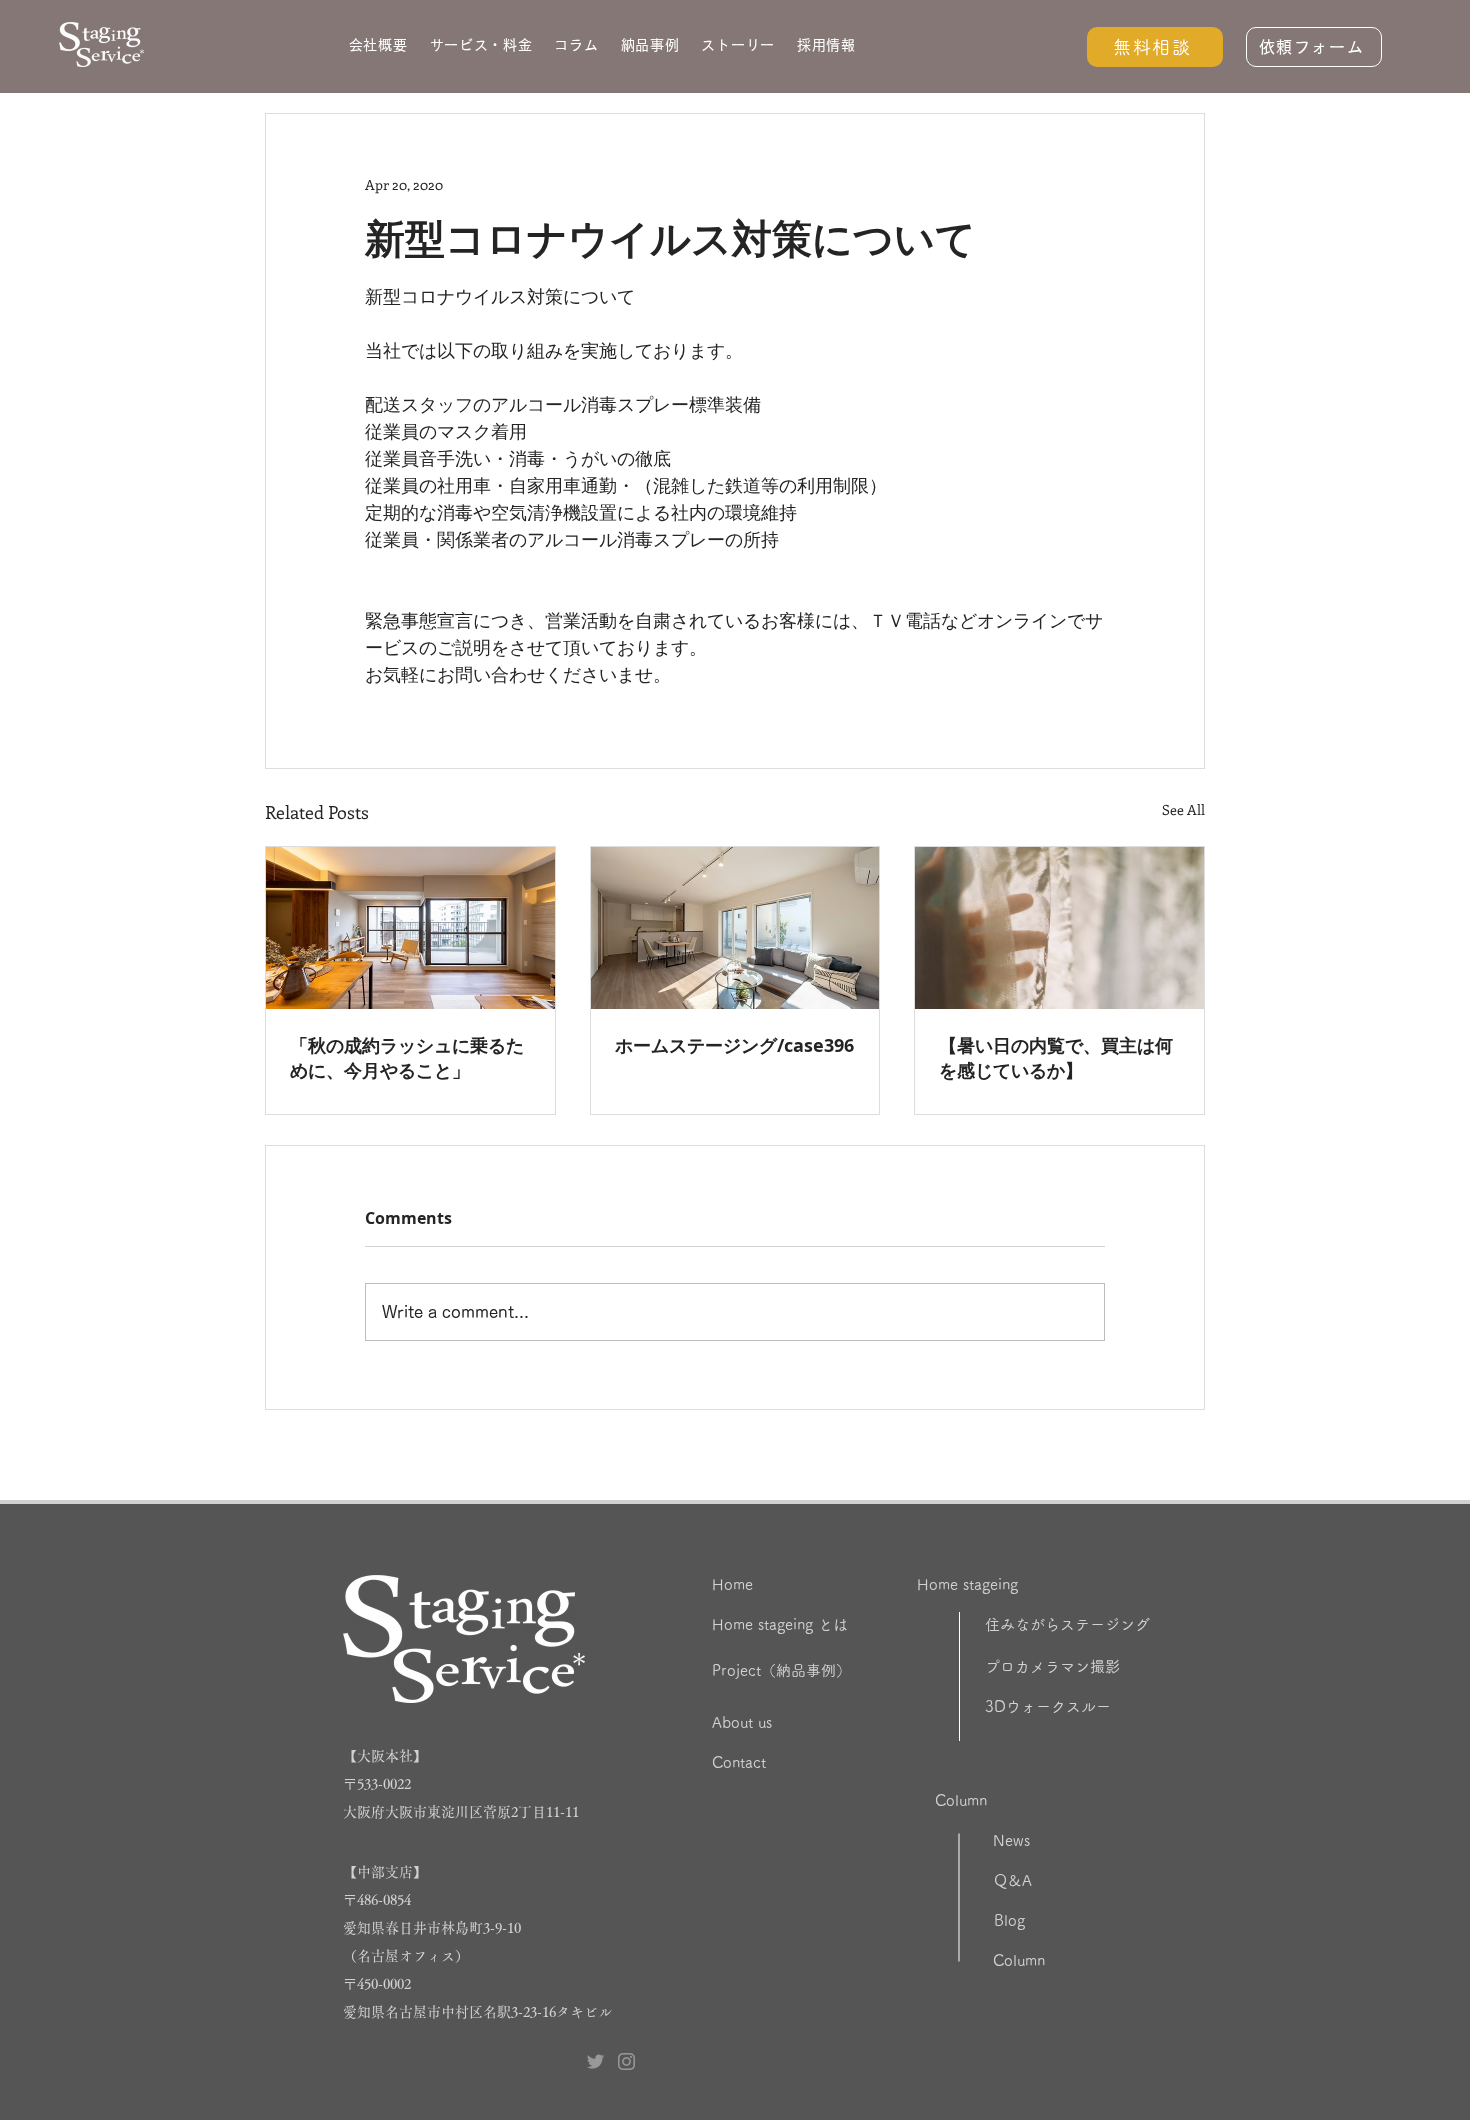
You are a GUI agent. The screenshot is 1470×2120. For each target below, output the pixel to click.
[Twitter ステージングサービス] (595, 2061)
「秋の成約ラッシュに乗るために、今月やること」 (407, 1058)
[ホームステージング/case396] (735, 928)
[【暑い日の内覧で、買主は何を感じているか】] (1059, 928)
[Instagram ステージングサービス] (626, 2061)
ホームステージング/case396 (734, 1045)
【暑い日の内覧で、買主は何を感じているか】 (1056, 1058)
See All (1183, 809)
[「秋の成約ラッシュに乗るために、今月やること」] (410, 928)
